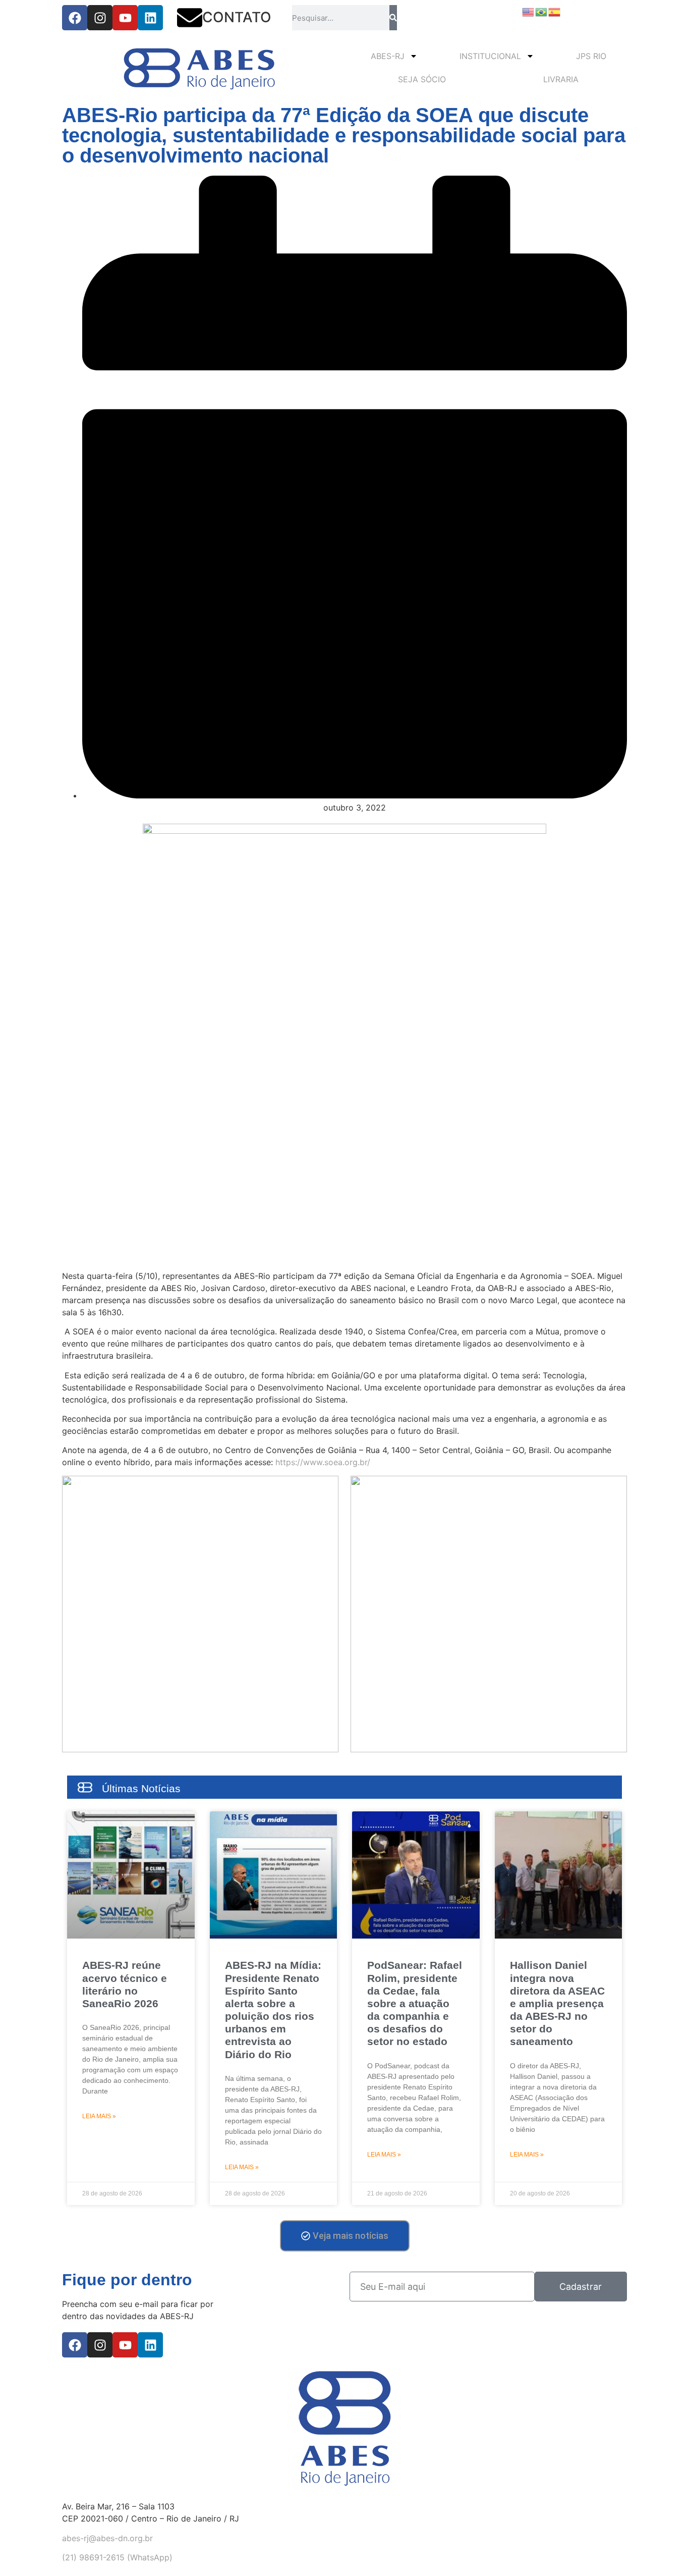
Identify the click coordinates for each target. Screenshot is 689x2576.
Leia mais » (99, 2116)
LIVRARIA (561, 79)
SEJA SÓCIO (422, 79)
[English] (529, 11)
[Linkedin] (150, 18)
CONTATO (237, 17)
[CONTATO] (190, 18)
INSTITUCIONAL (490, 56)
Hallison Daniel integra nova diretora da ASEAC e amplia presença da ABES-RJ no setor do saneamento (557, 2003)
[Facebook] (75, 18)
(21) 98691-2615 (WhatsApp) (117, 2557)
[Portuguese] (542, 11)
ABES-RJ (388, 56)
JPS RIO (591, 56)
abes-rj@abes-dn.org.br (107, 2538)
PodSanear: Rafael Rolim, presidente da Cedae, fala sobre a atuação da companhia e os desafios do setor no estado (415, 2003)
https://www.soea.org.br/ (323, 1462)
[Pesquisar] (393, 18)
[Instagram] (100, 18)
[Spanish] (555, 11)
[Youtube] (125, 18)
